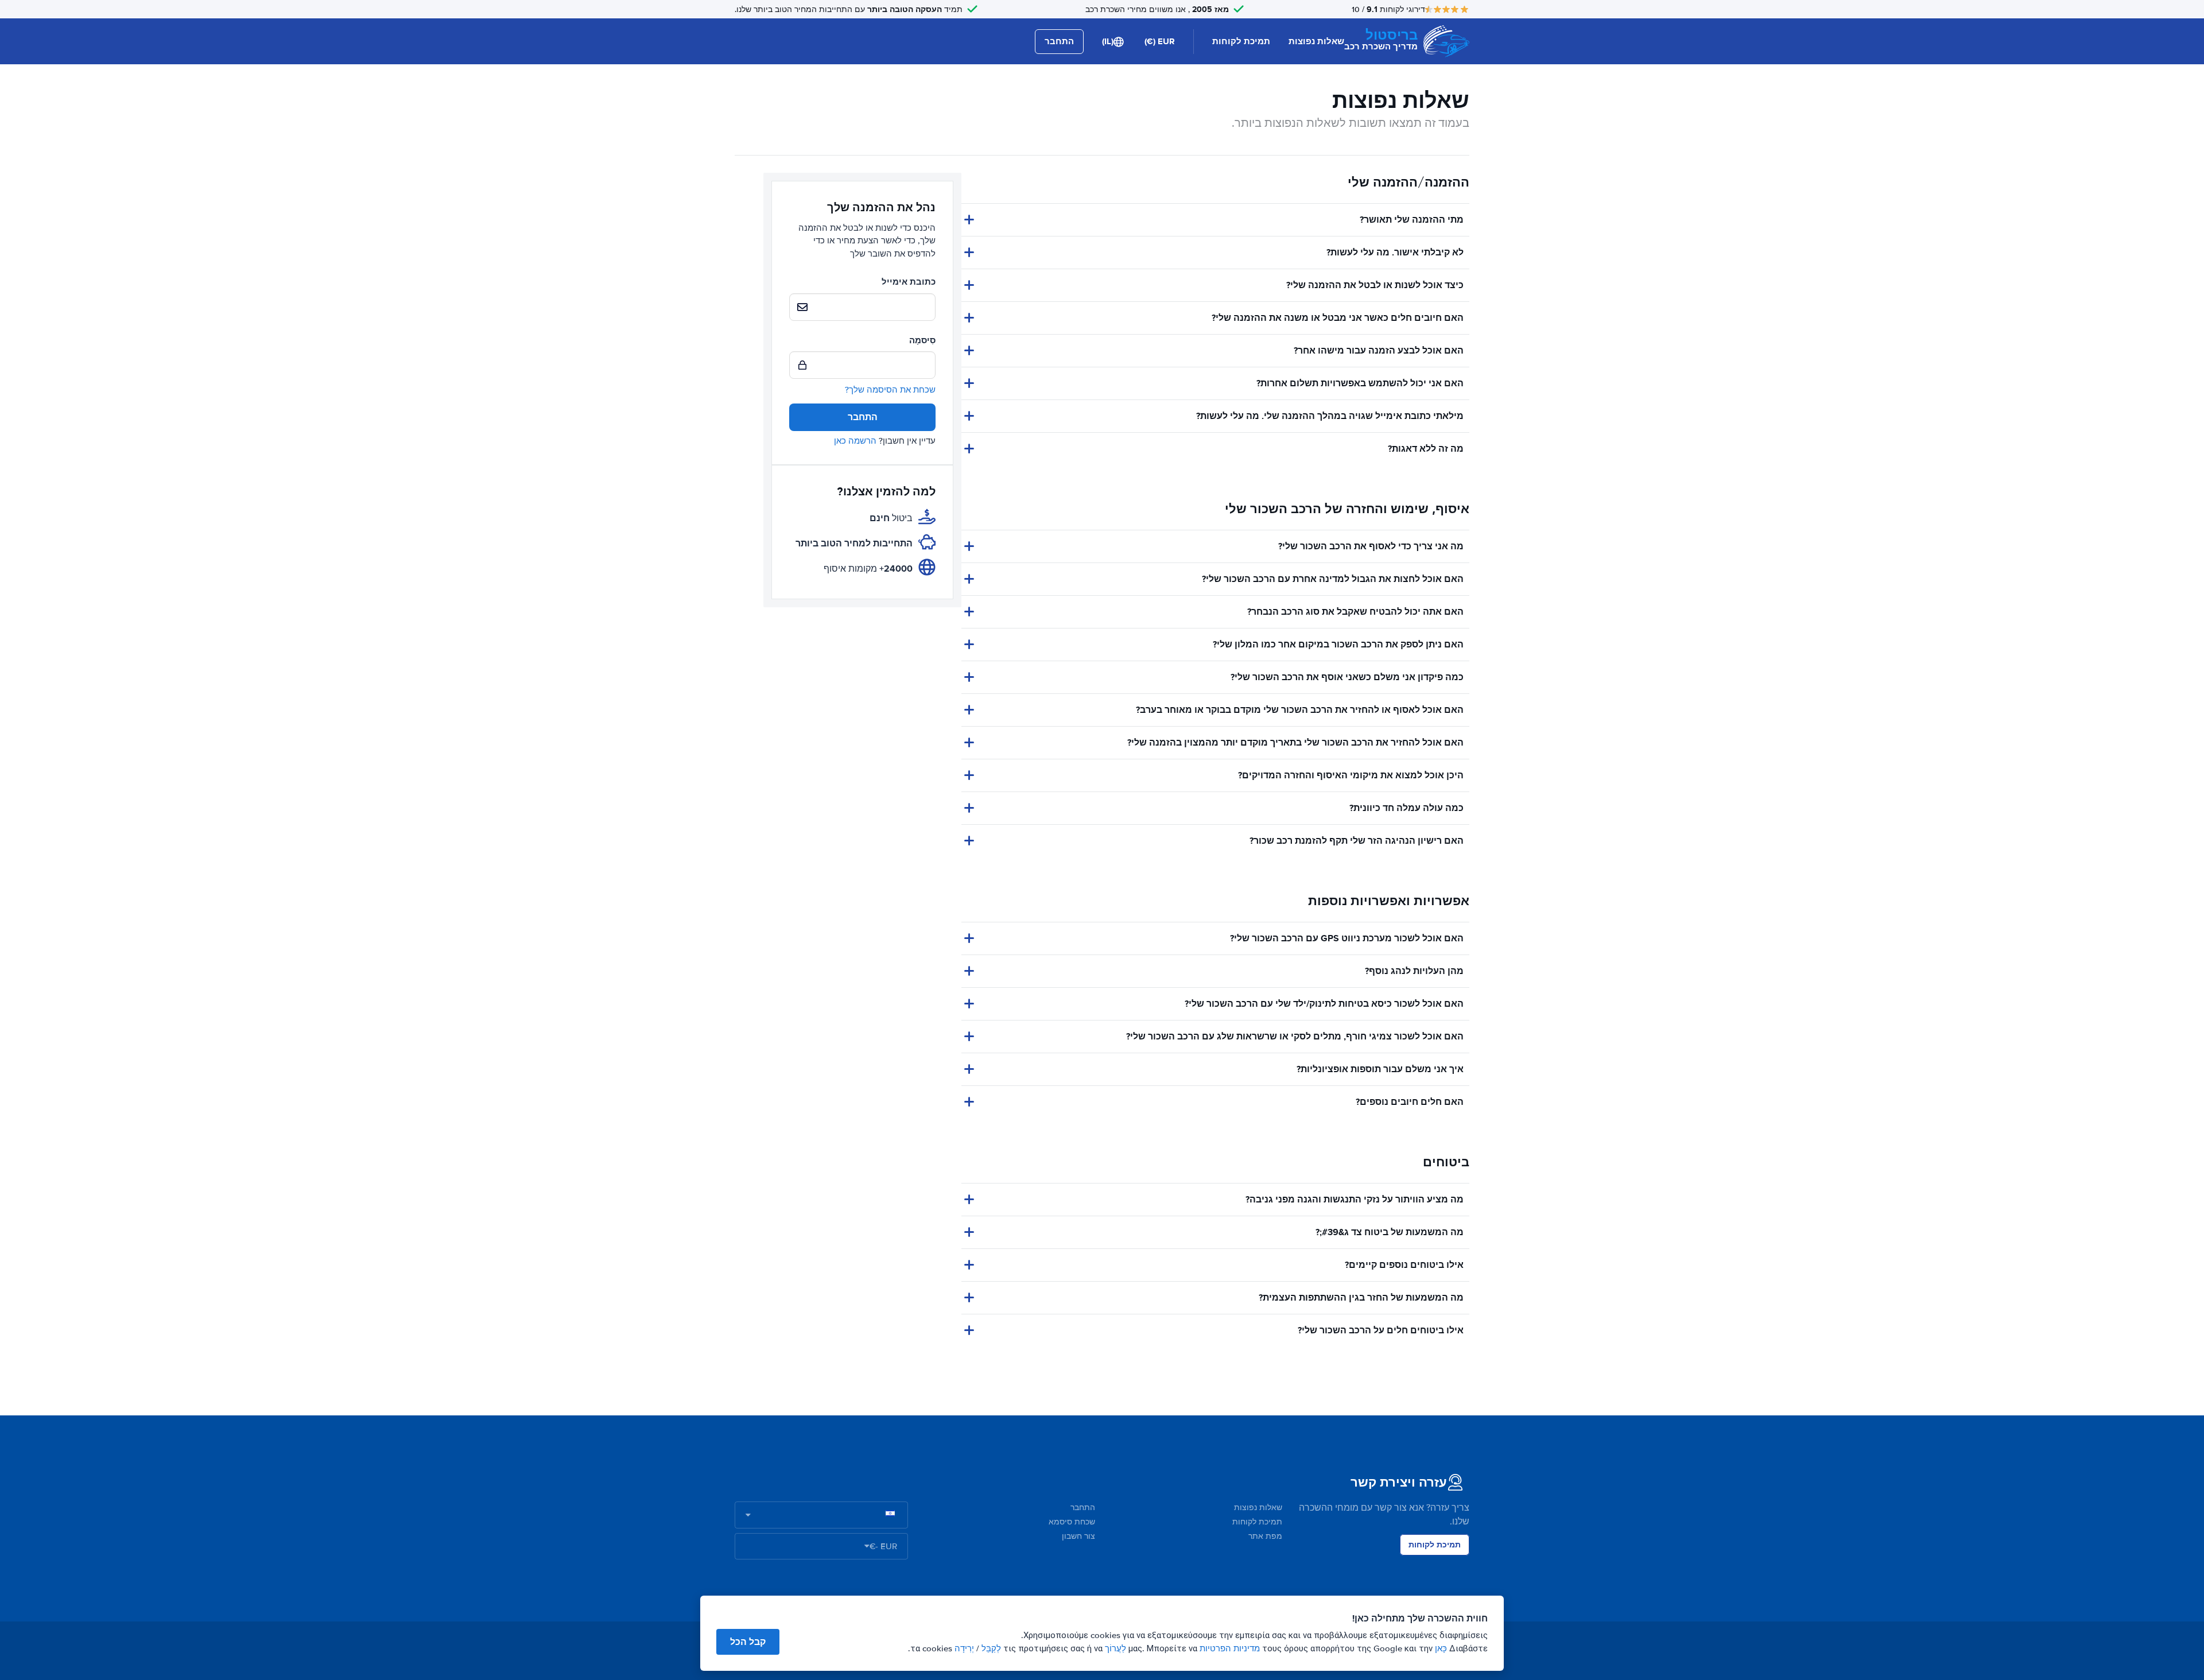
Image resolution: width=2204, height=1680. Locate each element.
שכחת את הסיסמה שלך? (890, 390)
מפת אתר (1265, 1536)
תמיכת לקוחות (1241, 41)
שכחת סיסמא (1072, 1522)
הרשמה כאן (855, 441)
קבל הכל (748, 1642)
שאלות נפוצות (1316, 41)
